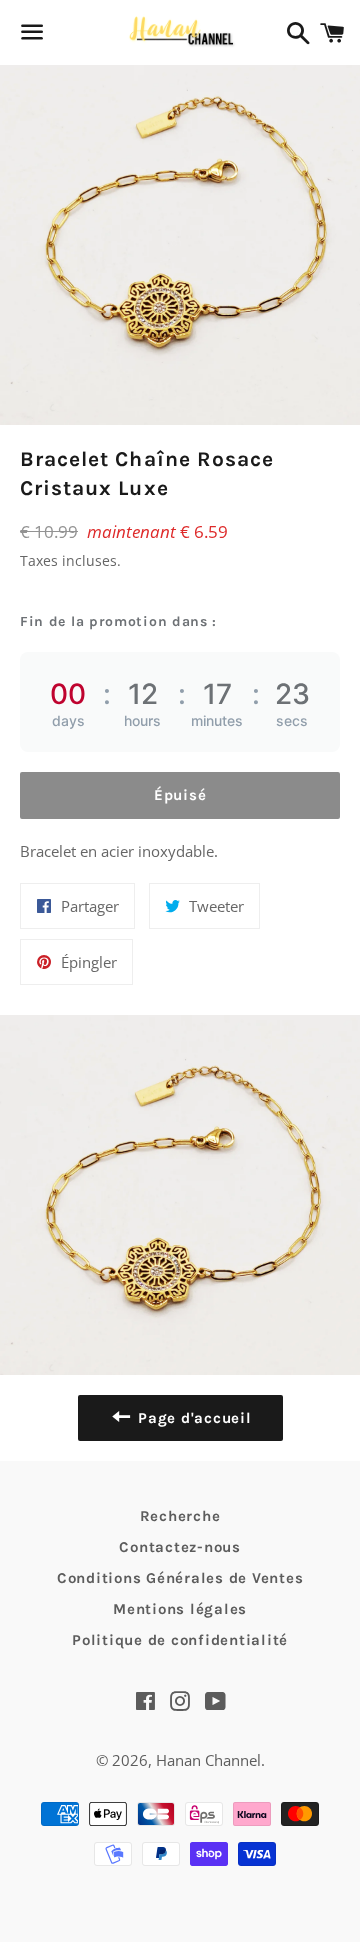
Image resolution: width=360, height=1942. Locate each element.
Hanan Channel (208, 1760)
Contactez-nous (180, 1547)
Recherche (180, 1516)
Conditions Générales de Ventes (180, 1578)
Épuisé (180, 795)
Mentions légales (180, 1609)
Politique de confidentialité (180, 1640)
